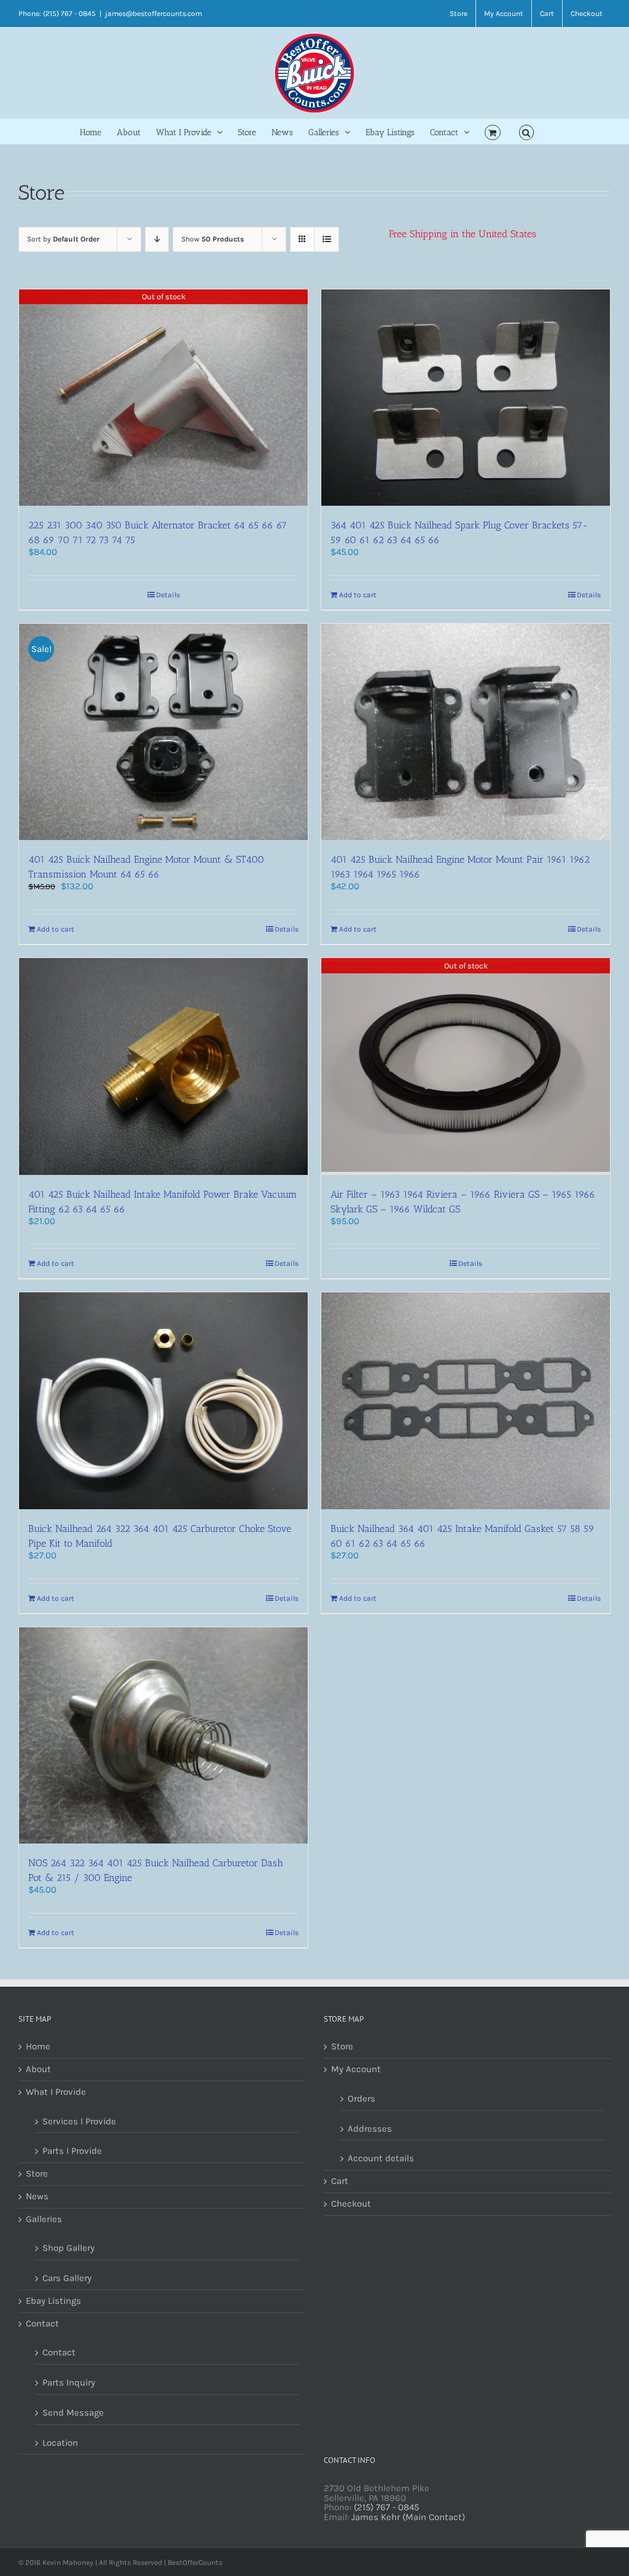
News (37, 2197)
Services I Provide (79, 2121)
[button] (527, 132)
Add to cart (358, 595)
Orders (361, 2099)
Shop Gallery (68, 2248)
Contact (42, 2324)
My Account (356, 2070)
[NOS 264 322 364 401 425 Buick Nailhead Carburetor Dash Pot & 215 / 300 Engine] (163, 1736)
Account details (381, 2158)
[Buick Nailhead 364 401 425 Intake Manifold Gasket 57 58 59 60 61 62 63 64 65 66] (466, 1401)
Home (38, 2047)
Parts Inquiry (69, 2382)
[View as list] (326, 239)
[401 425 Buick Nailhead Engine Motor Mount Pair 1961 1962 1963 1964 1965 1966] (466, 732)
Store (37, 2174)
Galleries (44, 2220)
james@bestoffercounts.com (154, 14)
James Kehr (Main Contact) (408, 2517)
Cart (340, 2181)
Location (60, 2443)
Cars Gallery (67, 2278)
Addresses (370, 2129)
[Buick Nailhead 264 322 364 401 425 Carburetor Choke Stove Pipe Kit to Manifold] (163, 1401)
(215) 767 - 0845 (386, 2507)
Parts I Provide (72, 2151)
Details (168, 595)
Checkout (351, 2204)
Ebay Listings (53, 2301)
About (38, 2070)
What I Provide (56, 2092)
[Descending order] (157, 239)
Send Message (73, 2413)
